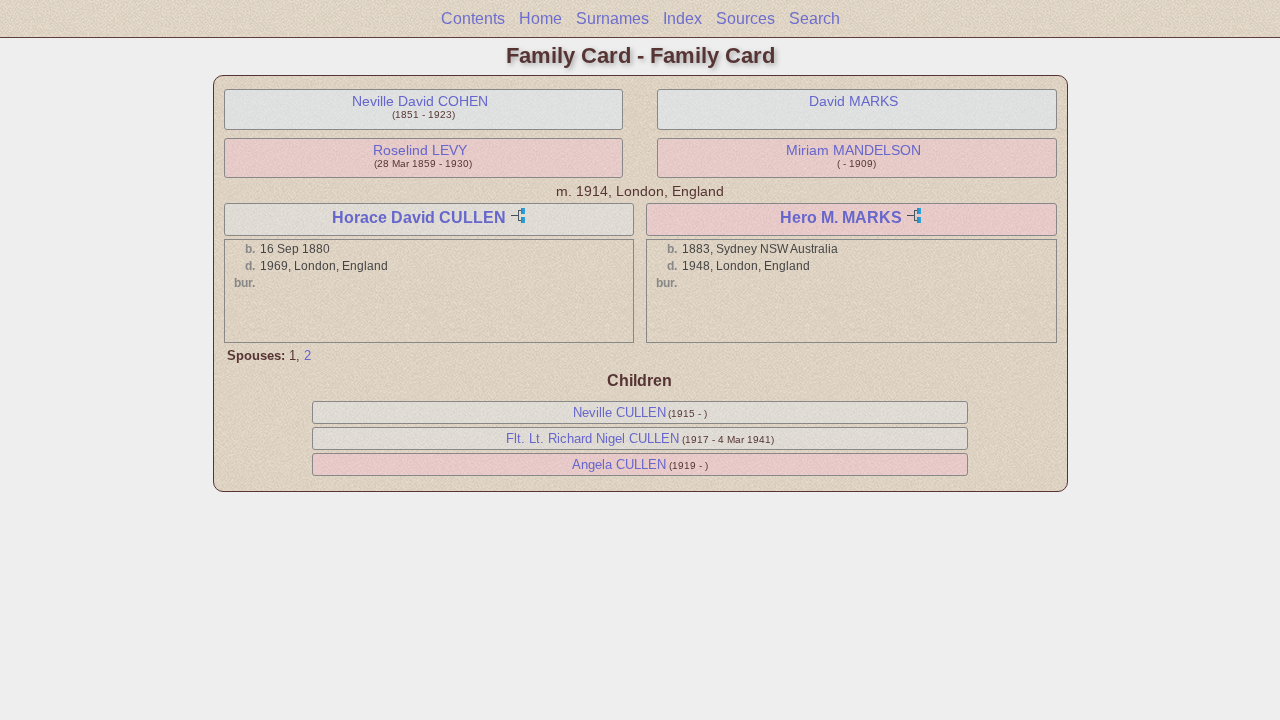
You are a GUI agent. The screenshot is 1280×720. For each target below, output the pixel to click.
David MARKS (853, 101)
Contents (473, 18)
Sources (745, 18)
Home (540, 18)
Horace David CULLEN (419, 217)
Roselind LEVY (420, 150)
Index (682, 18)
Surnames (612, 18)
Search (814, 18)
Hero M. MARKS (841, 217)
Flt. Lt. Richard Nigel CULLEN (592, 438)
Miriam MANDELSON (853, 150)
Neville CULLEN (619, 412)
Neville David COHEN (420, 101)
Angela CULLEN (619, 464)
